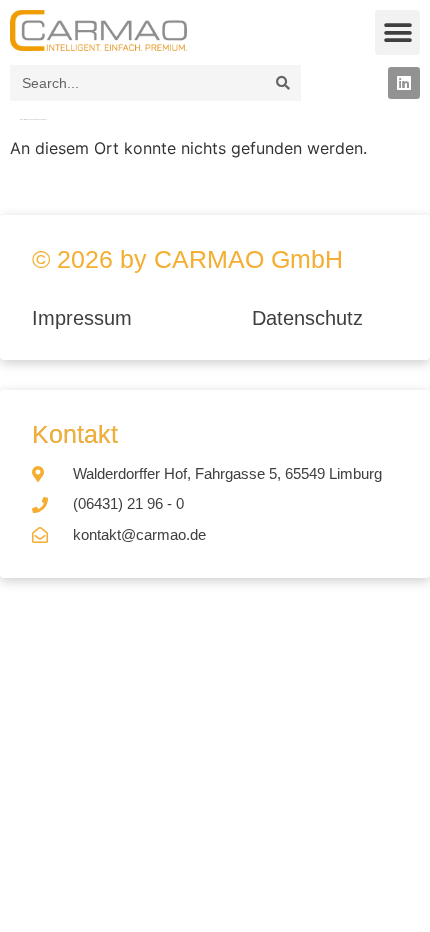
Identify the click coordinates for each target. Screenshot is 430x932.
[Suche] (283, 83)
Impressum (85, 318)
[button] (397, 32)
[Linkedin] (404, 83)
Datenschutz (307, 318)
